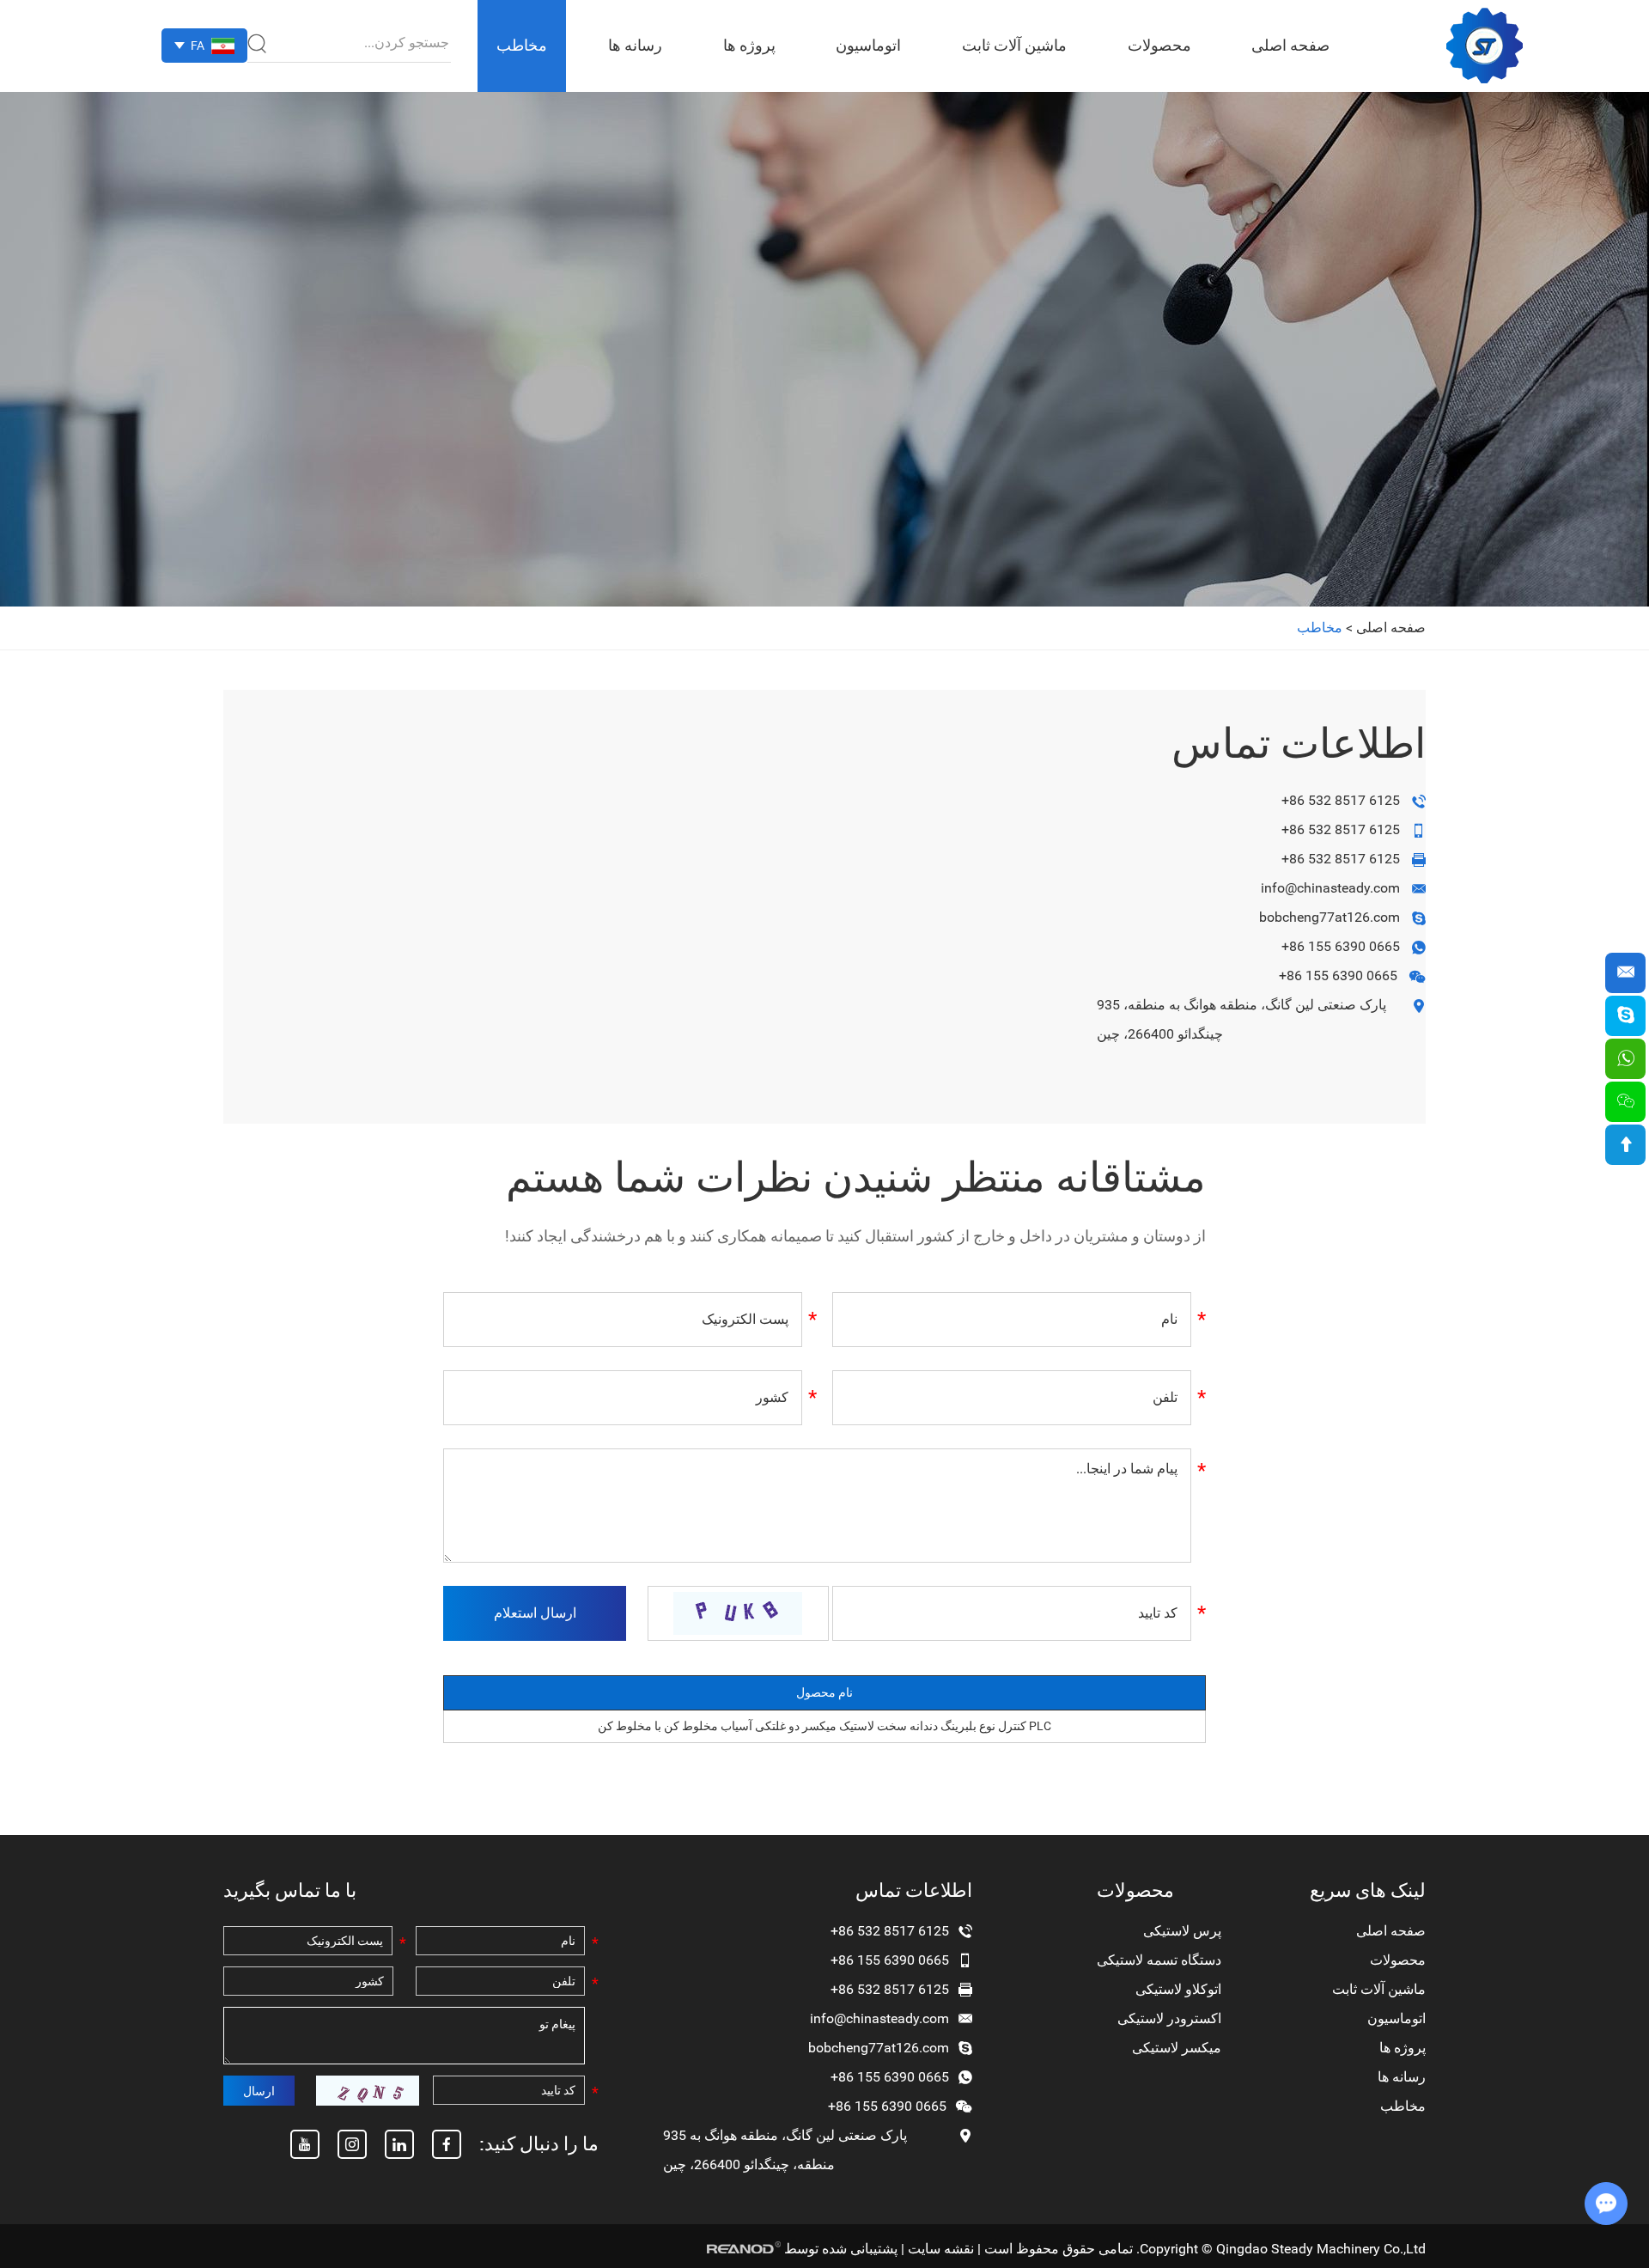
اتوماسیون (868, 45)
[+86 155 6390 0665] (1625, 1059)
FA (198, 46)
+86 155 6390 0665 (1341, 946)
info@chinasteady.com (1330, 888)
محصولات (1159, 45)
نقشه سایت (941, 2249)
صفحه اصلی (1290, 45)
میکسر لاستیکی (1177, 2048)
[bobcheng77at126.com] (1625, 1016)
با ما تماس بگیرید (290, 1890)
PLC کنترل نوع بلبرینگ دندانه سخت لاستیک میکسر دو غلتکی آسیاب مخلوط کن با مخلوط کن (824, 1726)
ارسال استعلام (535, 1613)
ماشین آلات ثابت (1014, 45)
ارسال (259, 2091)
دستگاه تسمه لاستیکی (1159, 1960)
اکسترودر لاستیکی (1169, 2018)
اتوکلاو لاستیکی (1178, 1989)
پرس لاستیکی (1182, 1931)
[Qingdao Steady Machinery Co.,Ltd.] (1485, 46)
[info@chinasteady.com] (1625, 973)
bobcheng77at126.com (1330, 917)
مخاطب (522, 45)
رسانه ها (635, 45)
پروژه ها (749, 45)
